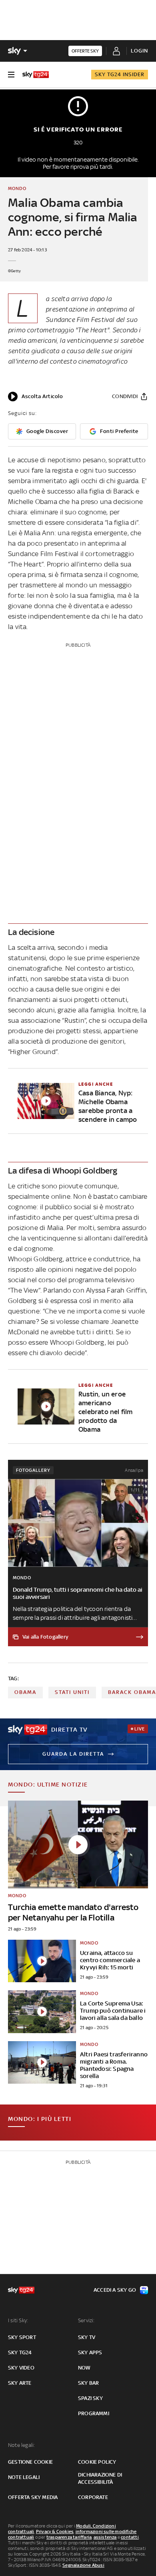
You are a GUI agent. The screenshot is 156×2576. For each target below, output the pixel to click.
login (139, 51)
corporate (93, 2497)
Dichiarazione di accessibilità (100, 2478)
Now (84, 2368)
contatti (130, 2537)
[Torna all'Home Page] (36, 75)
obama (25, 1692)
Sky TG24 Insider (120, 74)
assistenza (105, 2537)
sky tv (87, 2337)
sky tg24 (20, 2352)
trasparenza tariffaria (69, 2537)
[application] (35, 397)
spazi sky (90, 2398)
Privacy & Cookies (55, 2531)
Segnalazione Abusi (83, 2565)
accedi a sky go (115, 2290)
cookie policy (97, 2462)
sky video (21, 2368)
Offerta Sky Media (33, 2497)
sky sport (22, 2337)
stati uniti (72, 1692)
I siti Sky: (18, 2320)
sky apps (90, 2352)
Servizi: (86, 2320)
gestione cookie (30, 2462)
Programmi (94, 2413)
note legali (24, 2477)
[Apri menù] (11, 75)
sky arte (20, 2383)
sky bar (88, 2383)
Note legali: (21, 2445)
